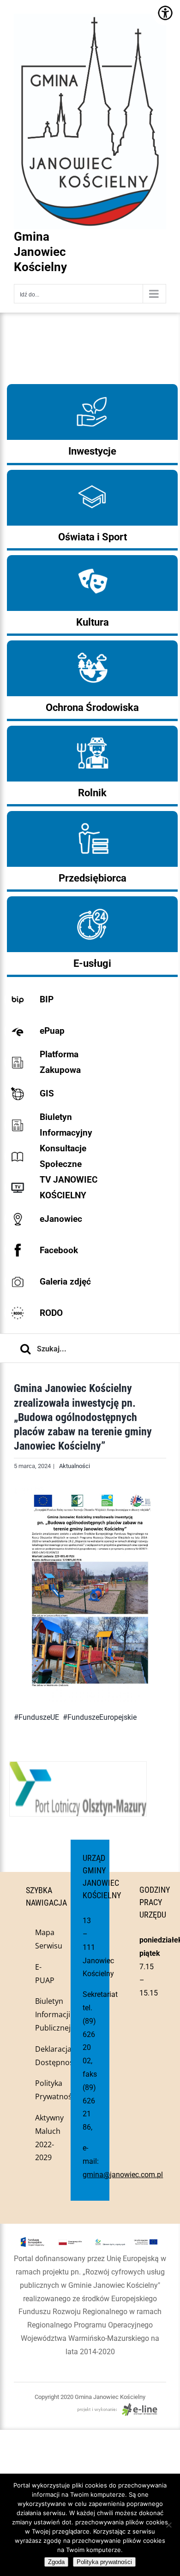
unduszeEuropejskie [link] (104, 1717)
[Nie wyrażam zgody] (168, 2525)
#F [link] (67, 1717)
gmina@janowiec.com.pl (123, 2175)
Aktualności (75, 1466)
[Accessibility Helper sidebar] (165, 13)
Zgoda (56, 2562)
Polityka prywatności (104, 2562)
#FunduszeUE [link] (36, 1717)
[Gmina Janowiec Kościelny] (90, 37)
